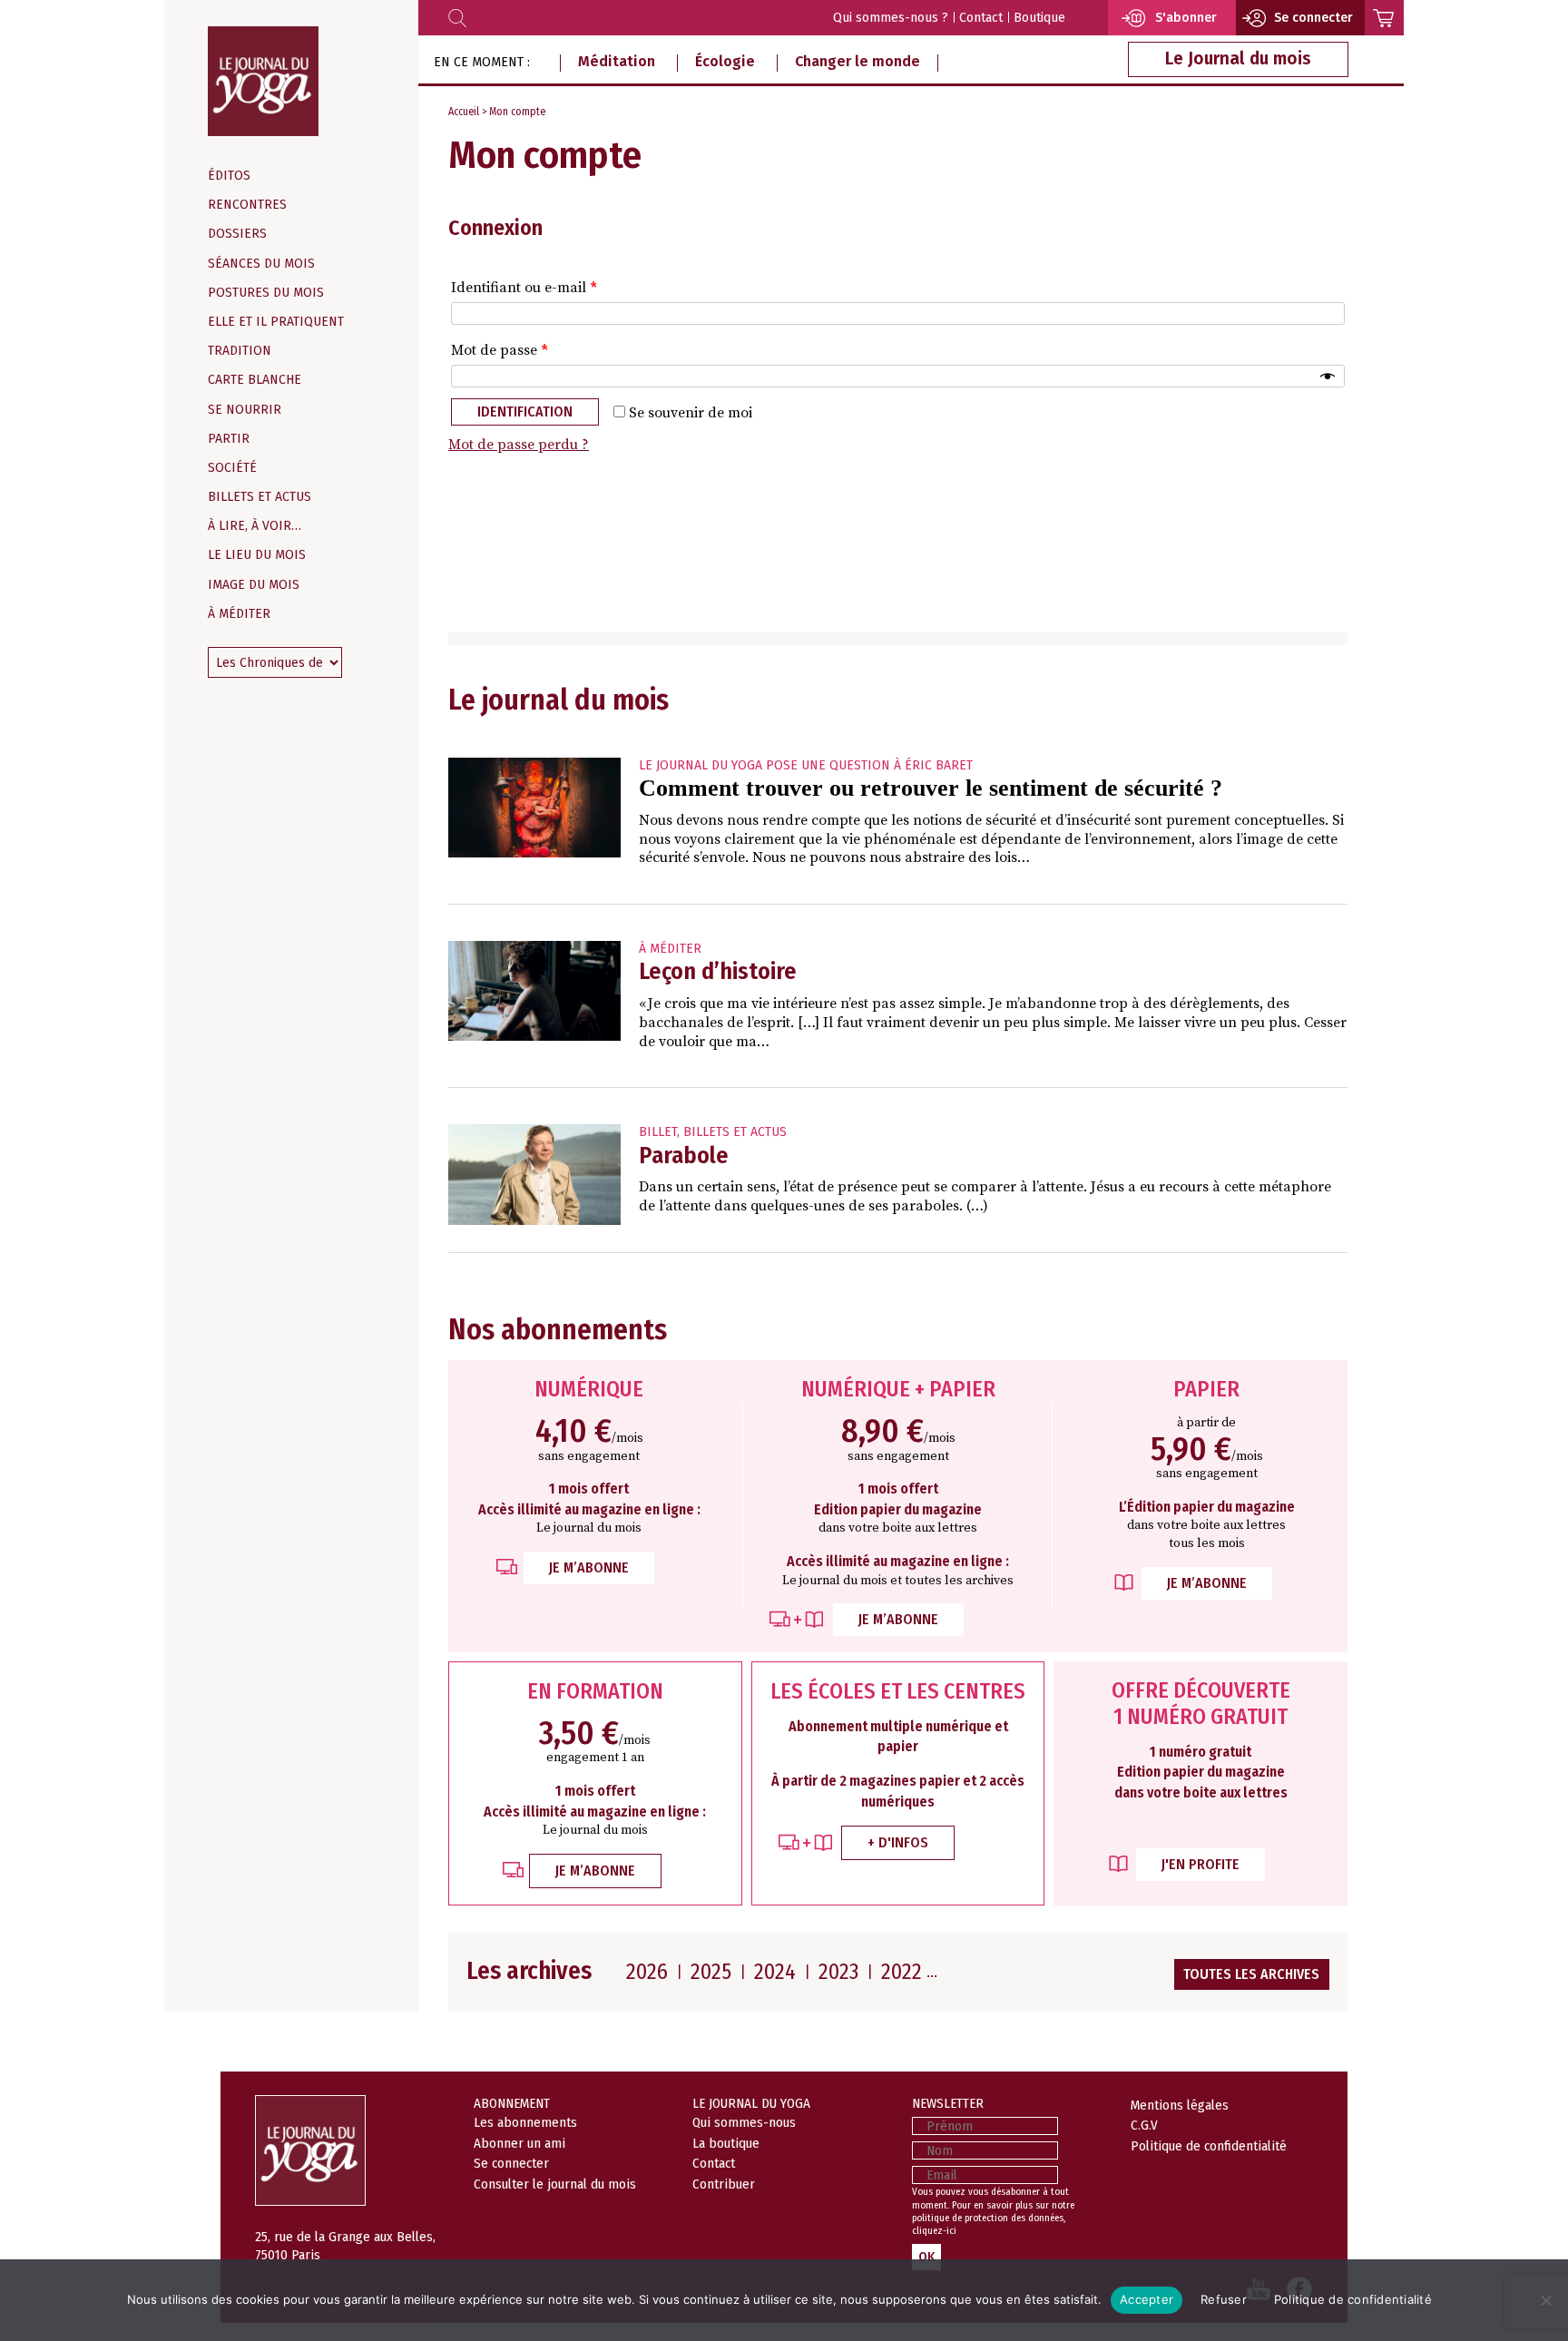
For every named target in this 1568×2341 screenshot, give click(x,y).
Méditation (617, 61)
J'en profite (1200, 1864)
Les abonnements (525, 2122)
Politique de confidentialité (1209, 2146)
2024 (775, 1972)
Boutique (1039, 18)
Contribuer (724, 2184)
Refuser (1224, 2299)
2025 (711, 1972)
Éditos (229, 176)
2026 (647, 1972)
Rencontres (247, 205)
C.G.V (1144, 2125)
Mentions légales (1180, 2105)
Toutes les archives (1251, 1974)
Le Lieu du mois (257, 555)
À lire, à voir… (255, 526)
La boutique (726, 2143)
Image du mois (254, 585)
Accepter (1147, 2299)
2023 (838, 1972)
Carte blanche (255, 380)
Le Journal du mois (1238, 59)
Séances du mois (261, 264)
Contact (981, 18)
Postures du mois (266, 293)
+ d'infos (898, 1842)
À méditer (239, 614)
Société (232, 468)
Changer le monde (857, 61)
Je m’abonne (589, 1567)
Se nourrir (245, 410)
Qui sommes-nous (744, 2122)
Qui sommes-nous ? (891, 18)
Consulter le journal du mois (555, 2184)
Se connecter (511, 2163)
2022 (902, 1972)
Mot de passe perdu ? (519, 445)
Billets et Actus (260, 497)
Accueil (464, 112)
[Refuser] (1545, 2300)
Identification (525, 411)
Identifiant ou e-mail (524, 288)
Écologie (725, 61)
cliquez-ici (934, 2231)
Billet (658, 1132)
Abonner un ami (519, 2143)
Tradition (240, 351)
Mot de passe (500, 350)
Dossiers (237, 234)
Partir (229, 439)
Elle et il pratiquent (276, 322)
